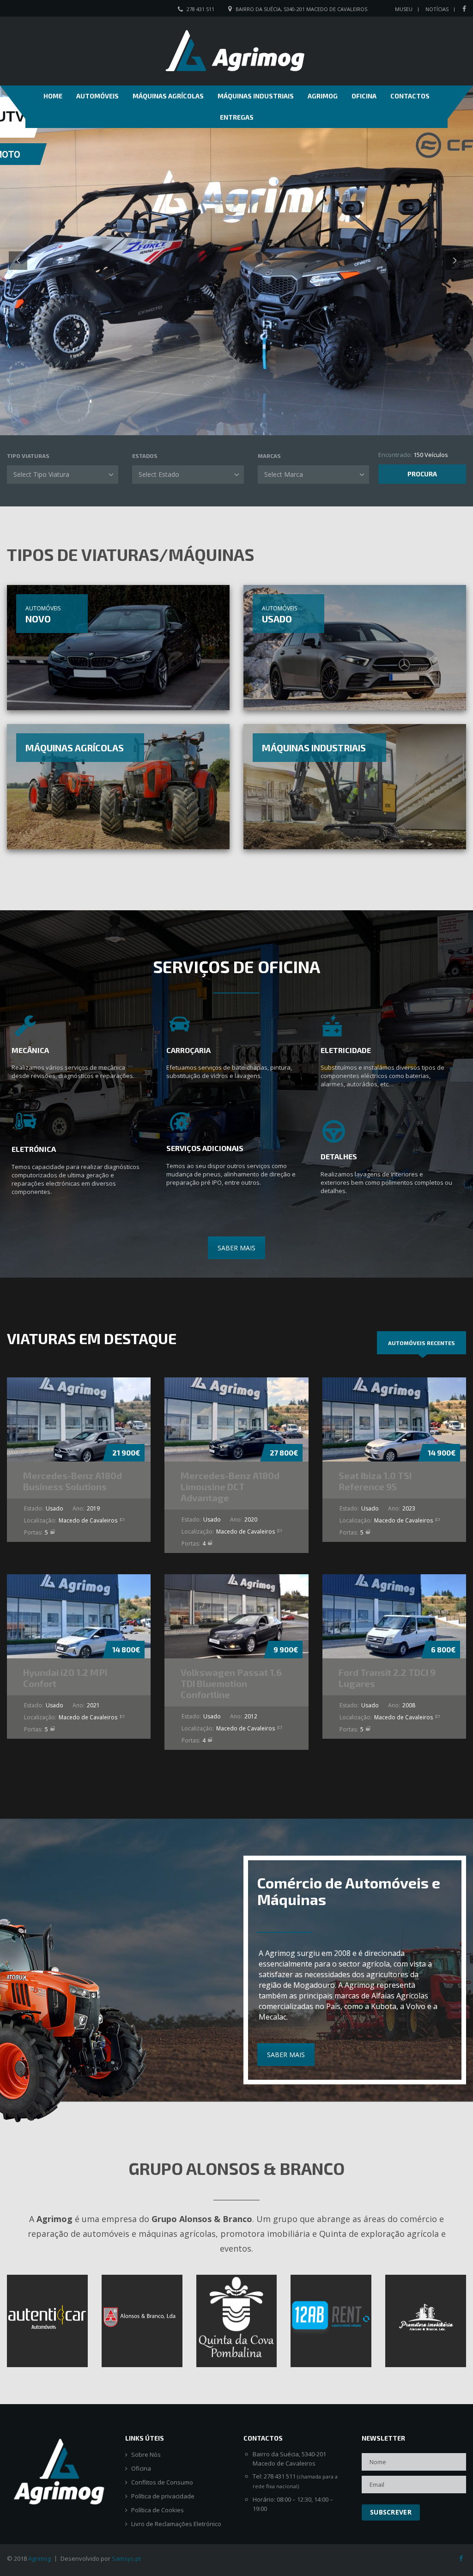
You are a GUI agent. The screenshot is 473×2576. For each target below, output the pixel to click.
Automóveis (97, 96)
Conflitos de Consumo (162, 2482)
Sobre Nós (146, 2455)
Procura (422, 474)
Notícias (437, 9)
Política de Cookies (158, 2510)
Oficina (364, 96)
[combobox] (63, 475)
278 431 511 (200, 9)
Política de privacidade (163, 2496)
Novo (38, 619)
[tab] (421, 1343)
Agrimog (323, 96)
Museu (404, 9)
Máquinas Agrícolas (168, 96)
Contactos (410, 96)
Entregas (237, 117)
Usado (277, 619)
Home (53, 96)
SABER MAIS (236, 1248)
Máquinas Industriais (256, 96)
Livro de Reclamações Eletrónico (176, 2524)
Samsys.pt (126, 2558)
